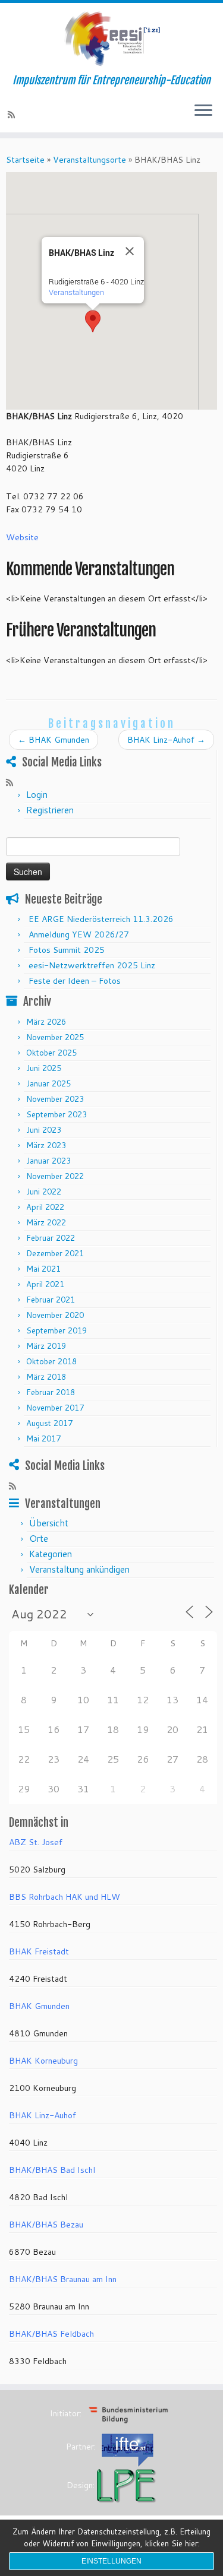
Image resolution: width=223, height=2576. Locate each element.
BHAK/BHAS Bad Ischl (52, 2170)
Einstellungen (111, 2561)
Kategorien (51, 1554)
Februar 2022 (51, 1238)
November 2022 (55, 1176)
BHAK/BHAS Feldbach (51, 2334)
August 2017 (49, 1423)
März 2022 (46, 1222)
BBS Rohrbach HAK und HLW (65, 1897)
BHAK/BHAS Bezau (46, 2225)
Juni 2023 (44, 1130)
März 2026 (46, 1022)
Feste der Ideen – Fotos (75, 981)
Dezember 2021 (55, 1253)
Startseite (25, 160)
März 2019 (46, 1346)
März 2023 (46, 1145)
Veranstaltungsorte (89, 160)
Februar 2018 (51, 1392)
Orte (39, 1539)
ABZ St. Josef (36, 1842)
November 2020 (55, 1315)
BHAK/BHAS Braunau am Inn (63, 2279)
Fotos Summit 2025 (67, 950)
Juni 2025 (44, 1068)
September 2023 (56, 1114)
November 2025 (55, 1037)
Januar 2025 (48, 1083)
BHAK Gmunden (54, 740)
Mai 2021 (43, 1269)
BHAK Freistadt (39, 1951)
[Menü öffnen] (203, 111)
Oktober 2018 (51, 1361)
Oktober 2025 (51, 1053)
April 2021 (45, 1284)
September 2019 (56, 1330)
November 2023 (55, 1099)
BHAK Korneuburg (43, 2061)
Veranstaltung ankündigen (79, 1569)
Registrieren (50, 810)
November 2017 (55, 1408)
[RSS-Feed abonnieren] (13, 115)
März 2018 (46, 1377)
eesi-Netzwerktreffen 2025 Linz (92, 965)
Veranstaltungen (76, 292)
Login (37, 795)
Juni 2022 (44, 1192)
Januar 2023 (48, 1161)
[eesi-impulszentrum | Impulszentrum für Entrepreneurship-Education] (111, 39)
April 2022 (45, 1207)
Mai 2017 (43, 1438)
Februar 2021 (51, 1300)
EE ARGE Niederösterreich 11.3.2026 (101, 919)
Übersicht (49, 1523)
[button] (93, 321)
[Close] (130, 251)
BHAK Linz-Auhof (166, 740)
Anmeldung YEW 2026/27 (79, 934)
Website (22, 537)
